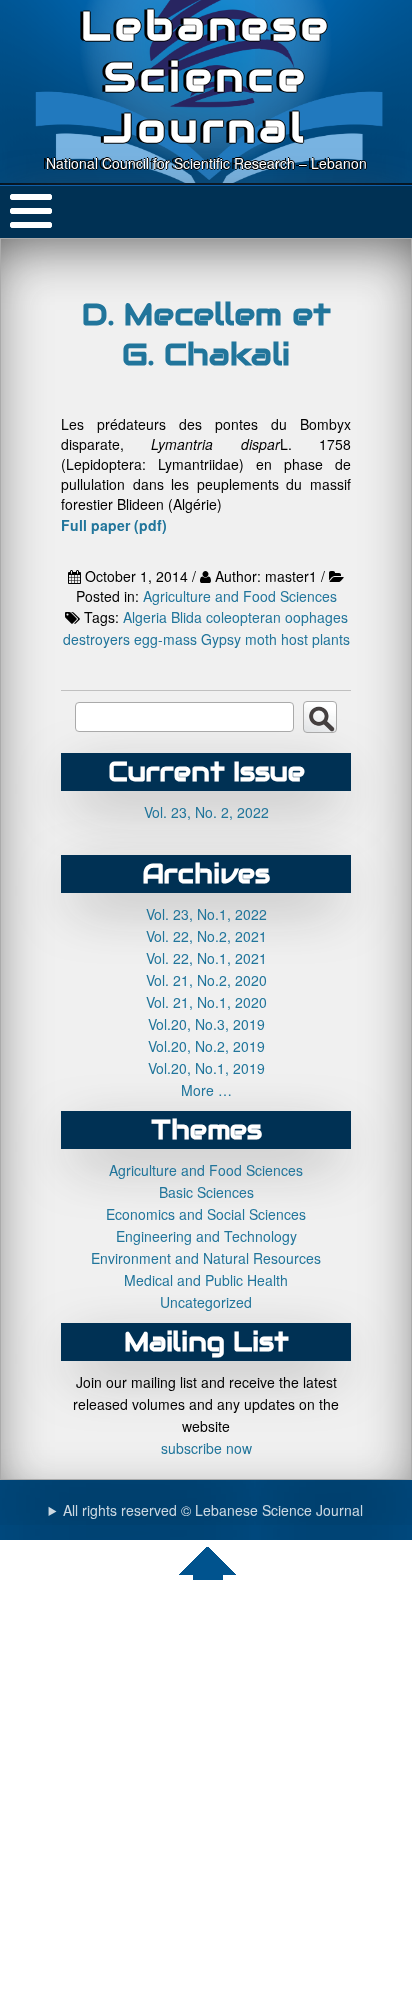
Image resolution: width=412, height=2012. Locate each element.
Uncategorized (206, 1302)
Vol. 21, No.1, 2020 (206, 1002)
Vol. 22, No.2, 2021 (206, 936)
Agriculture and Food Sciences (240, 596)
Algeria (145, 617)
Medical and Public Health (206, 1280)
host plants (315, 639)
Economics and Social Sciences (206, 1214)
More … (206, 1090)
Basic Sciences (206, 1192)
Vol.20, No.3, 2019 (206, 1024)
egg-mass (165, 639)
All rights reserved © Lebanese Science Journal (213, 1510)
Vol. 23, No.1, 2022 (206, 914)
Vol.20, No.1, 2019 (206, 1068)
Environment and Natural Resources (206, 1258)
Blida (186, 617)
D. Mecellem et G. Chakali (206, 334)
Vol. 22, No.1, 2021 (206, 958)
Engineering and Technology (206, 1236)
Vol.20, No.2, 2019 (206, 1046)
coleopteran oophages (277, 617)
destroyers (96, 639)
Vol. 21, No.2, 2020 (206, 980)
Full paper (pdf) (114, 525)
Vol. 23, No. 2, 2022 (206, 812)
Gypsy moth (239, 639)
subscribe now (206, 1448)
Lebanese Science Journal (206, 76)
